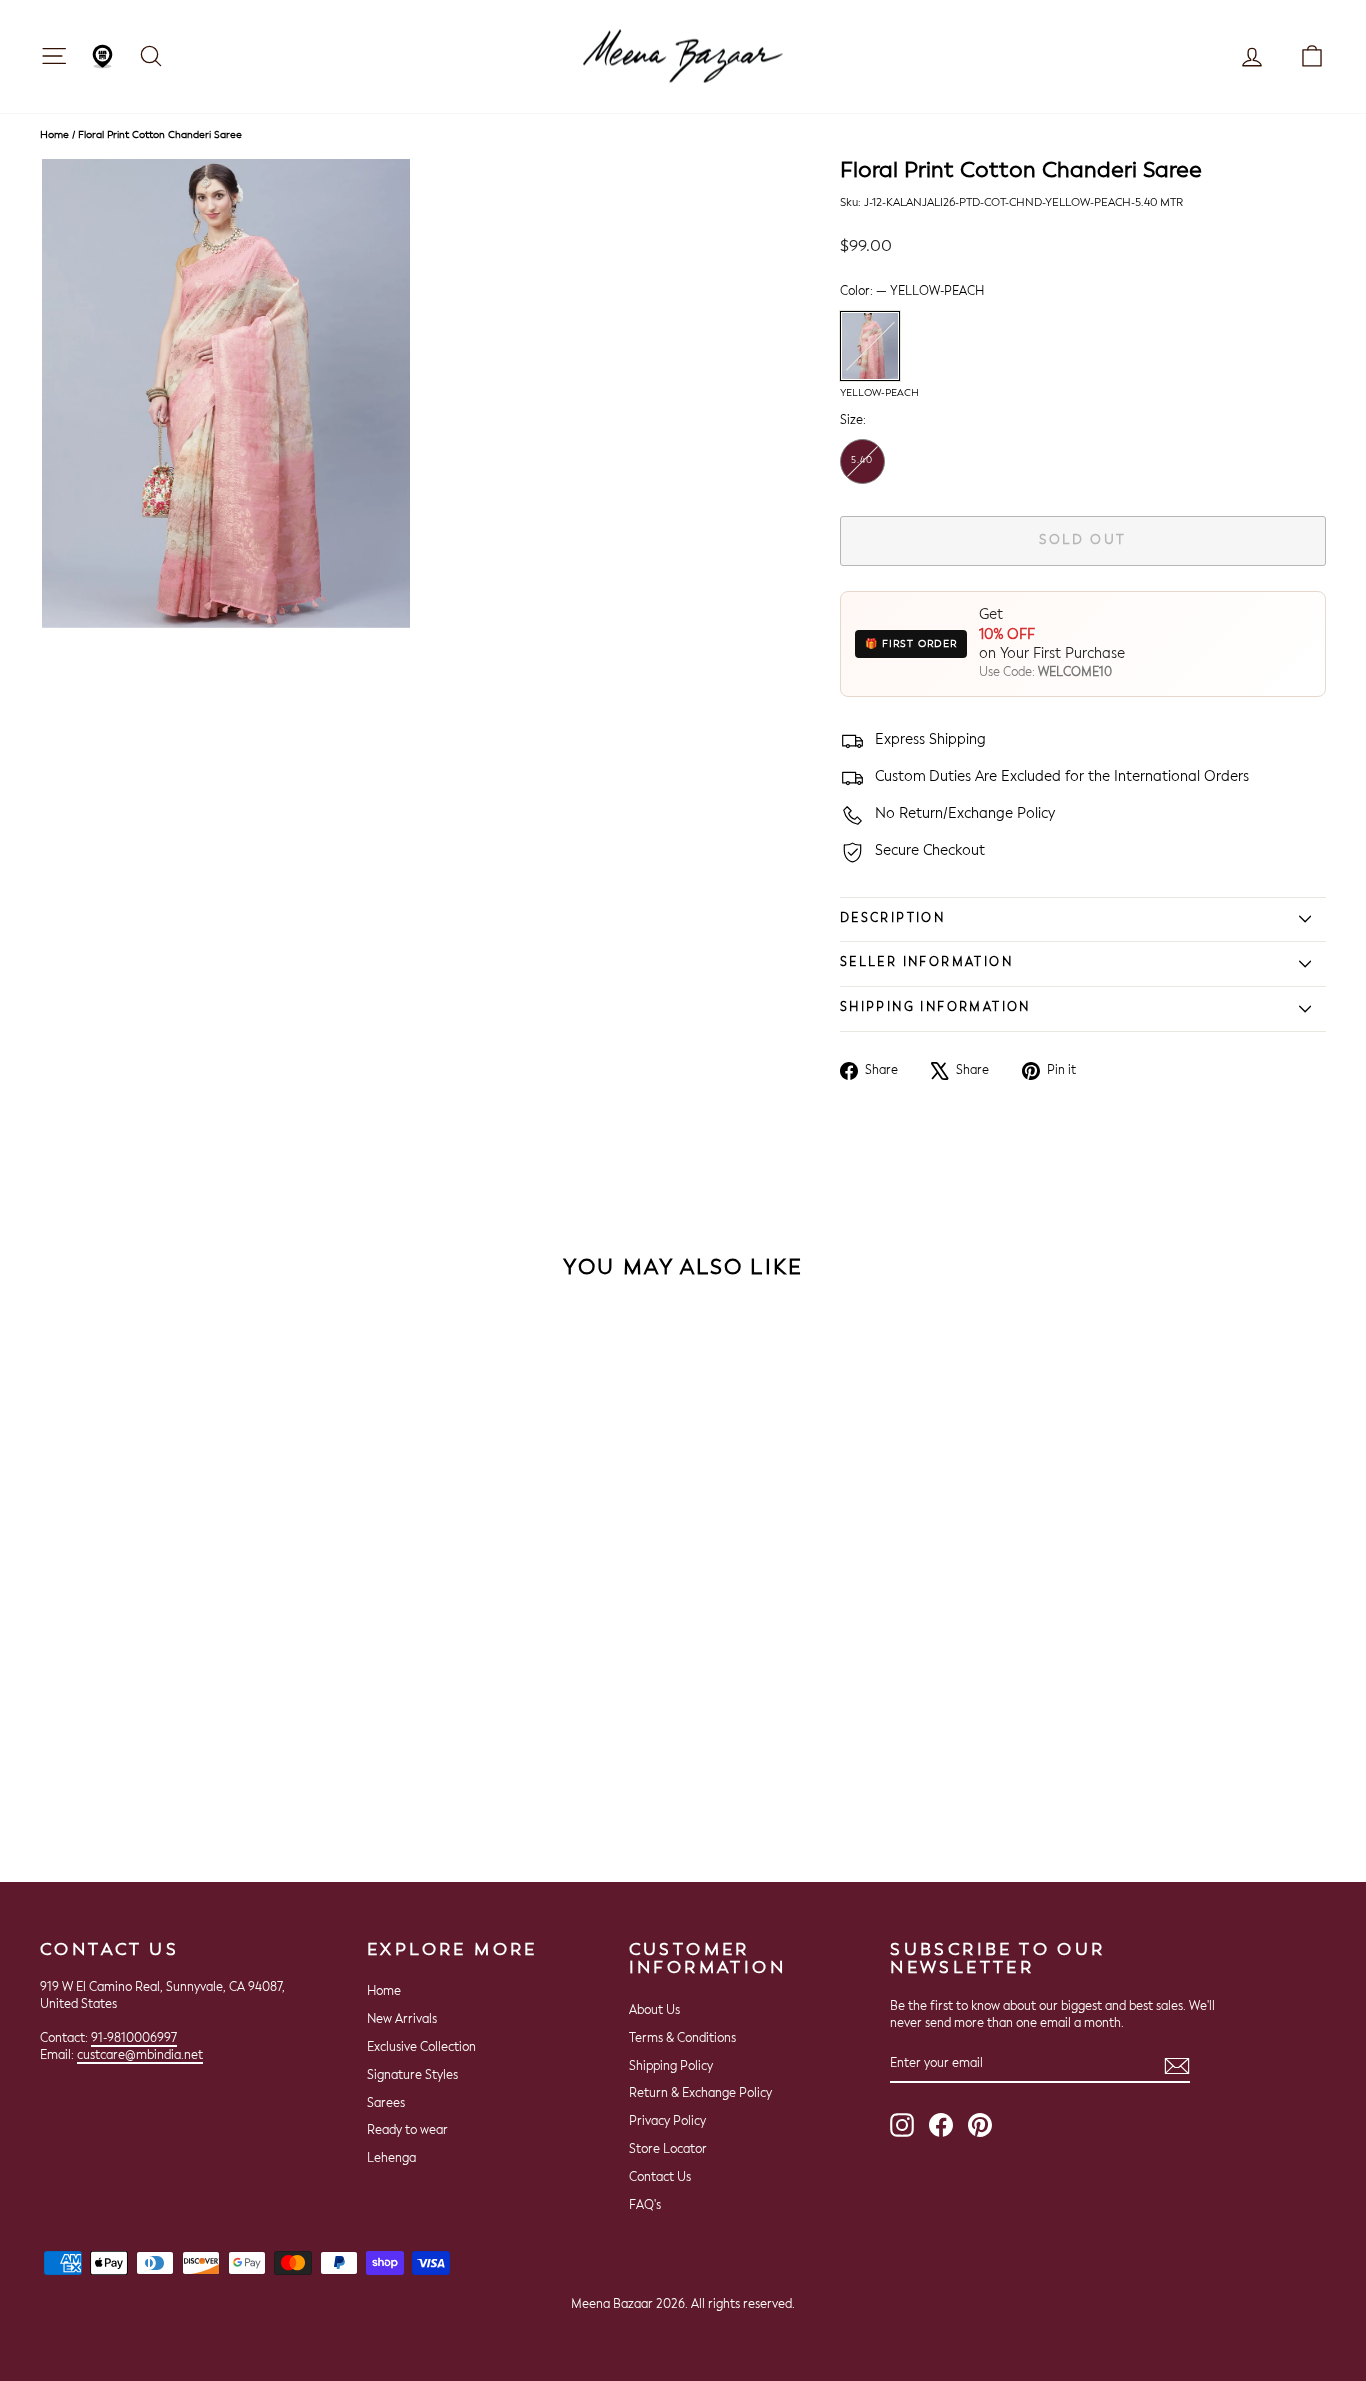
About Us (654, 2011)
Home (54, 135)
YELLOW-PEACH (870, 346)
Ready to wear (407, 2131)
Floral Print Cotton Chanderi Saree (160, 135)
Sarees (386, 2104)
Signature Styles (412, 2076)
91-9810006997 (134, 2039)
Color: (912, 292)
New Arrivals (402, 2020)
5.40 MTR (862, 470)
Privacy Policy (667, 2122)
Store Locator (668, 2150)
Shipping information (935, 1008)
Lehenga (391, 2159)
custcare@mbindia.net (140, 2056)
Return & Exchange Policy (700, 2094)
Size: (853, 421)
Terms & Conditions (682, 2039)
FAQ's (645, 2206)
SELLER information (926, 963)
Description (892, 919)
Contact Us (660, 2178)
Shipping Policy (671, 2067)
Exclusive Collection (421, 2048)
